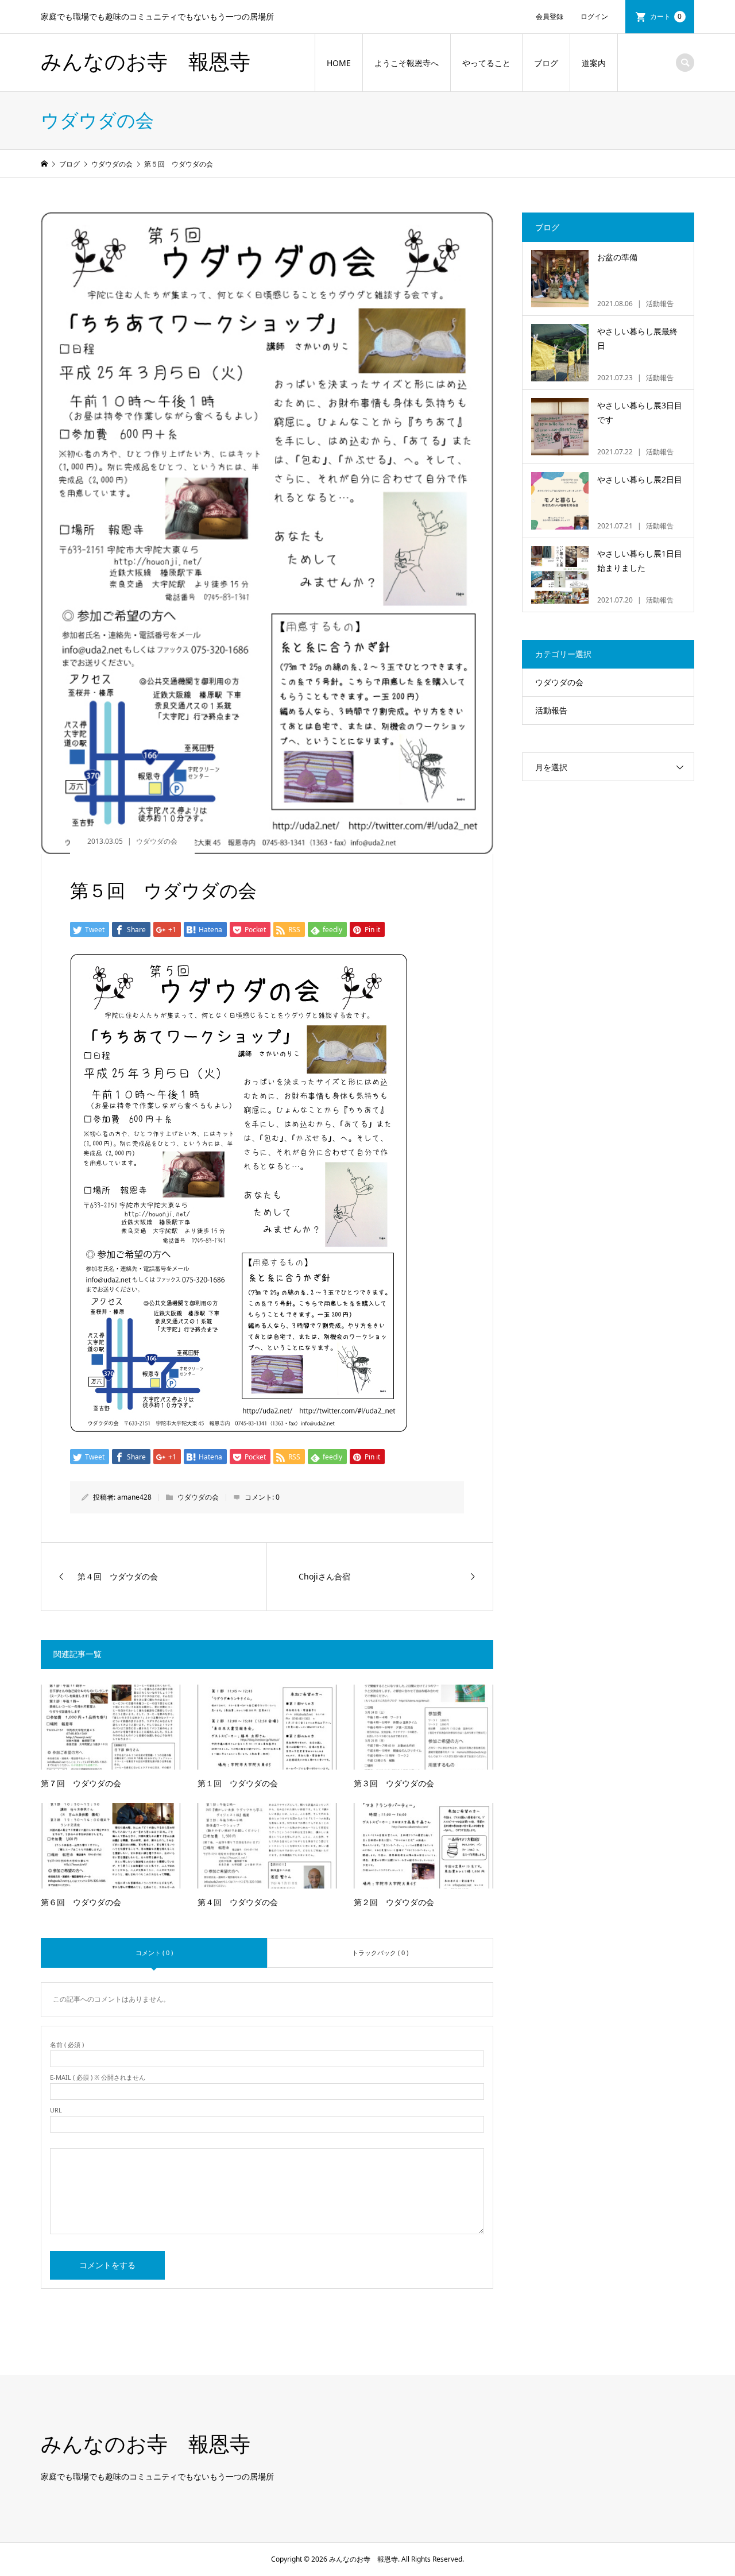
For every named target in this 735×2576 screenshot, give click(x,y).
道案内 (594, 63)
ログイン (594, 16)
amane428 (134, 1497)
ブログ (546, 63)
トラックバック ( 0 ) (380, 1953)
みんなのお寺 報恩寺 (146, 62)
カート (666, 16)
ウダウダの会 (157, 841)
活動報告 (551, 710)
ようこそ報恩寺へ (407, 63)
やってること (486, 63)
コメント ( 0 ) (154, 1953)
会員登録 (550, 16)
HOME (339, 63)
